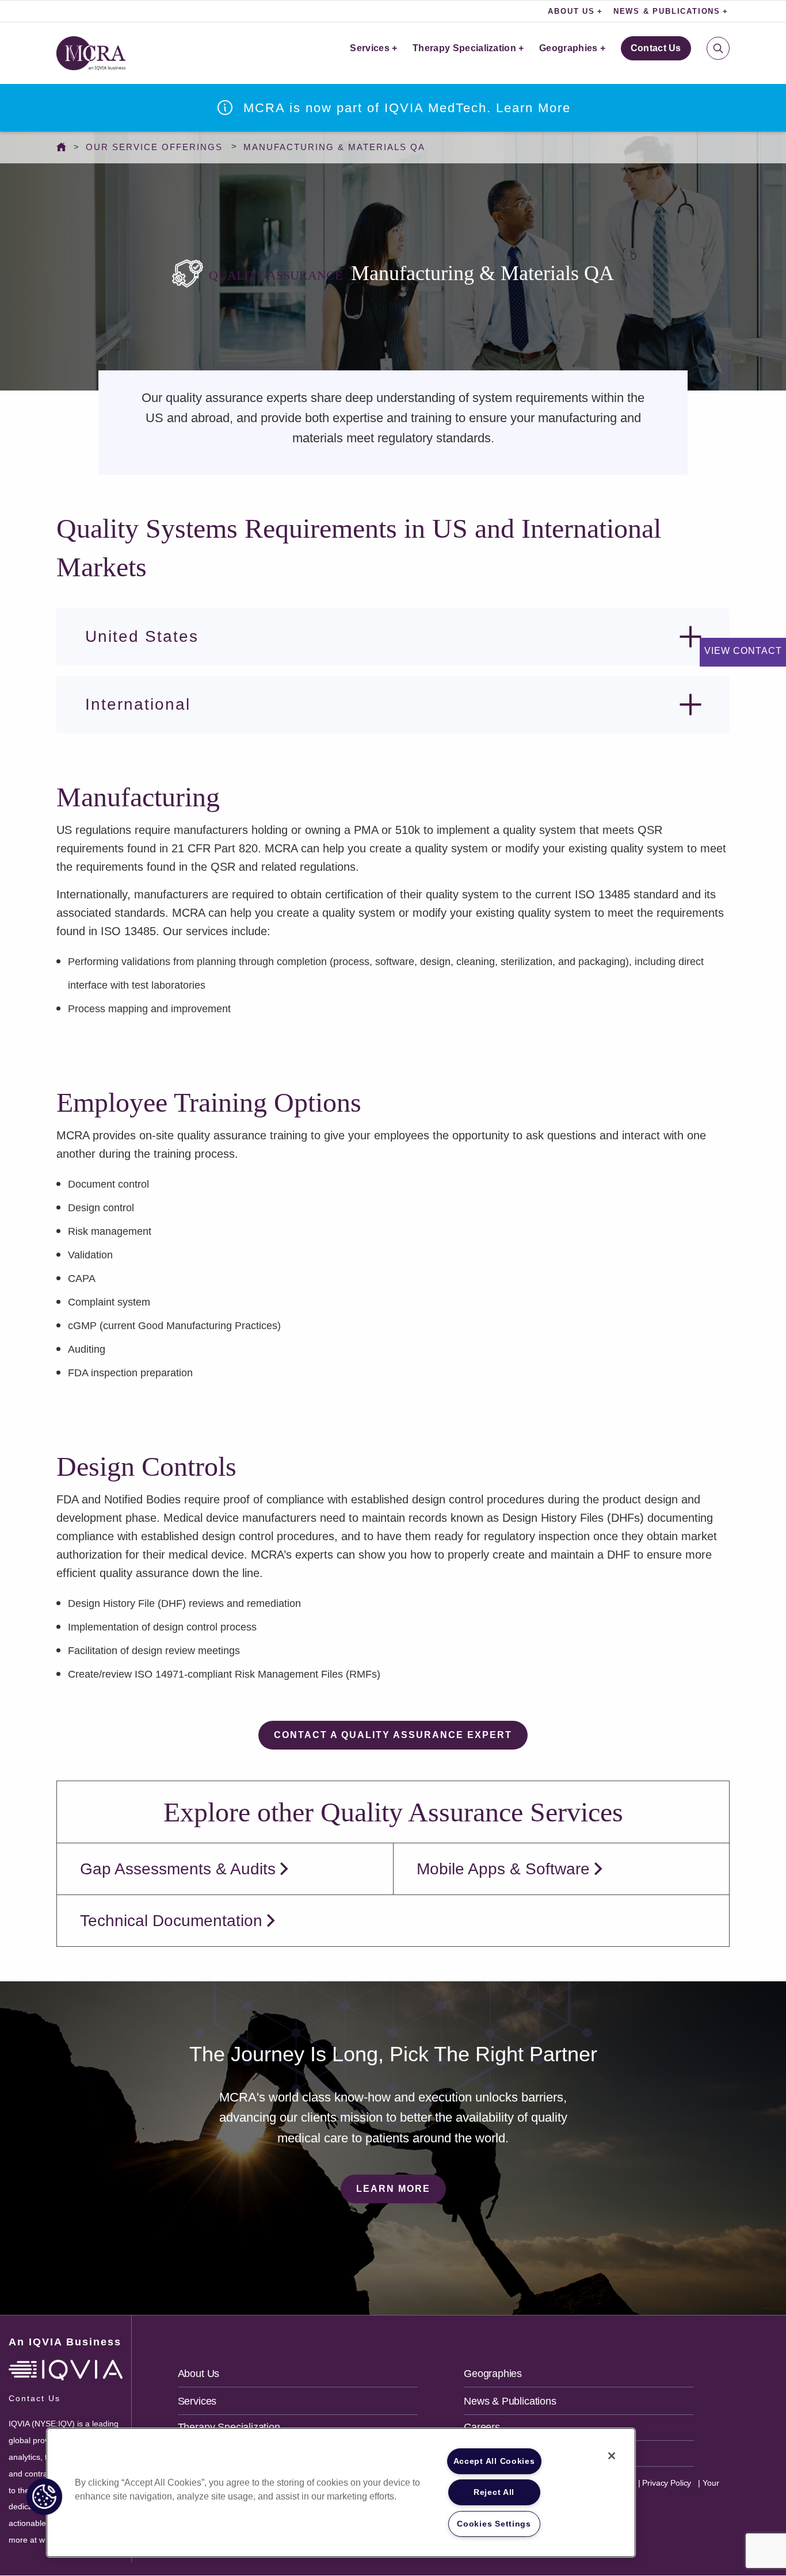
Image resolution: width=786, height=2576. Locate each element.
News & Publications (510, 2401)
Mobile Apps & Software (503, 1869)
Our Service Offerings (154, 147)
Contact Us (656, 48)
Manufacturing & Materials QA (334, 147)
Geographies (568, 48)
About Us (199, 2374)
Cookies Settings (494, 2524)
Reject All (494, 2492)
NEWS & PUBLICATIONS (667, 11)
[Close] (612, 2456)
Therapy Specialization (464, 48)
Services (370, 48)
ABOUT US (571, 11)
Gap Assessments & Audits (178, 1869)
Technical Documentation (171, 1921)
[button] (44, 2497)
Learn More (393, 2189)
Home (64, 147)
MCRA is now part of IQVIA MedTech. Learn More (407, 108)
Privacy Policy (665, 2483)
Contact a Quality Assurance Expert (393, 1735)
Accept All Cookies (494, 2461)
